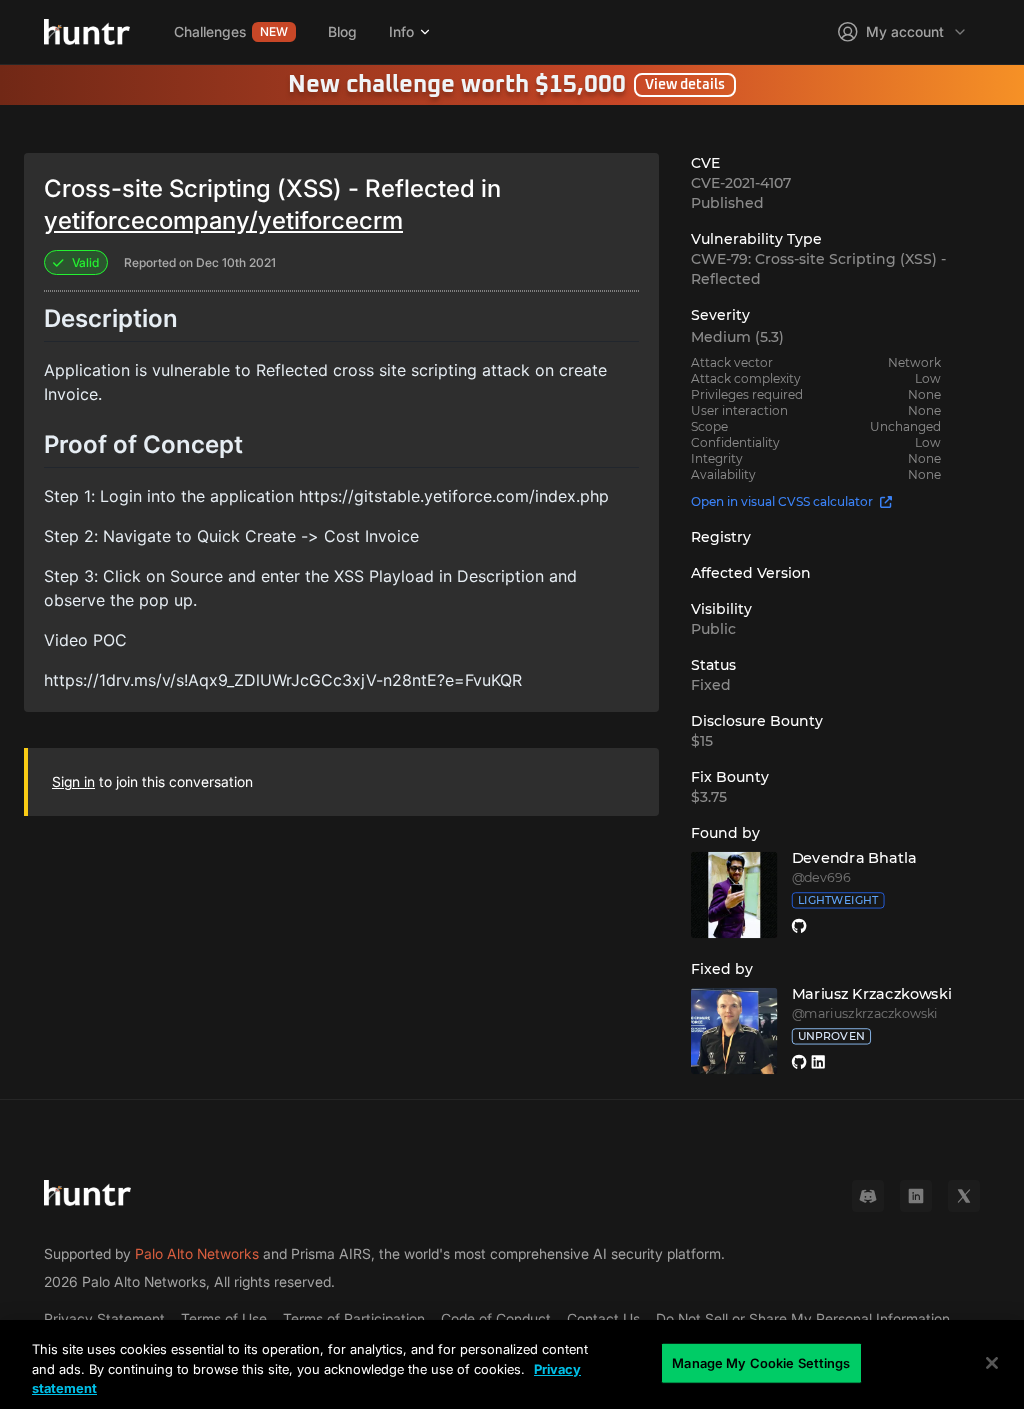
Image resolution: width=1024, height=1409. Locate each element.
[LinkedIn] (916, 1196)
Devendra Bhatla (853, 858)
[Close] (992, 1363)
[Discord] (868, 1196)
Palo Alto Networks (197, 1253)
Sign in (73, 781)
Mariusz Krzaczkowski (870, 994)
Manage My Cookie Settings (761, 1362)
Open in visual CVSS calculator (782, 501)
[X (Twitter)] (964, 1196)
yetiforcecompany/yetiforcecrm (223, 220)
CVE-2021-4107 (741, 183)
